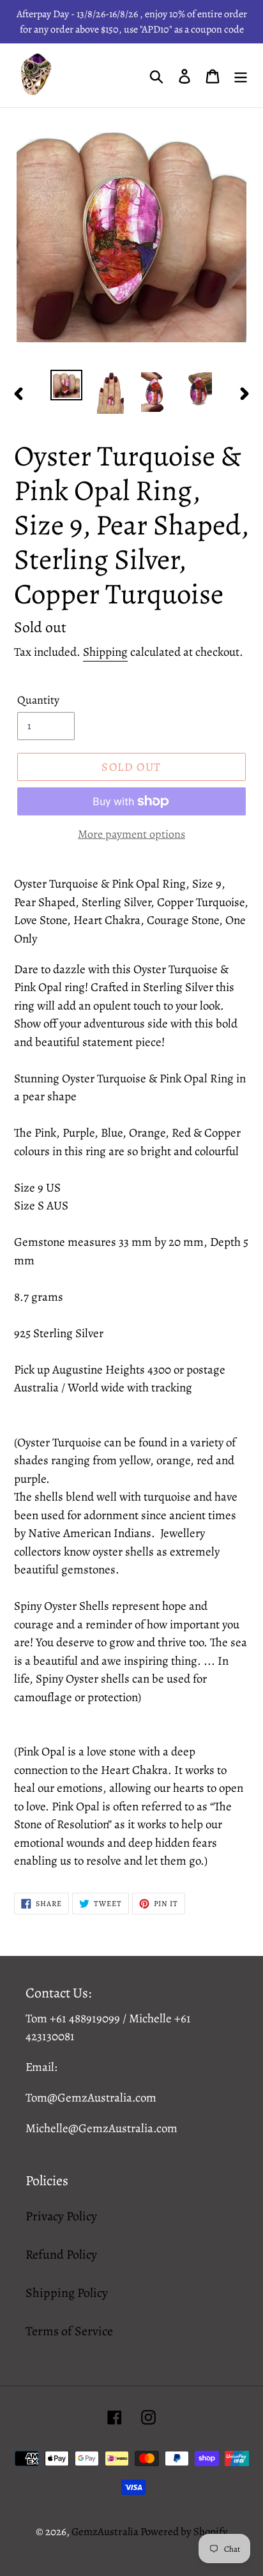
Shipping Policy (67, 2293)
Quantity (38, 700)
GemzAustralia (106, 2532)
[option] (67, 385)
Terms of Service (69, 2331)
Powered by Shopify (184, 2532)
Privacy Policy (61, 2216)
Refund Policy (61, 2254)
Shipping (105, 652)
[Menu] (241, 75)
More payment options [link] (131, 834)
